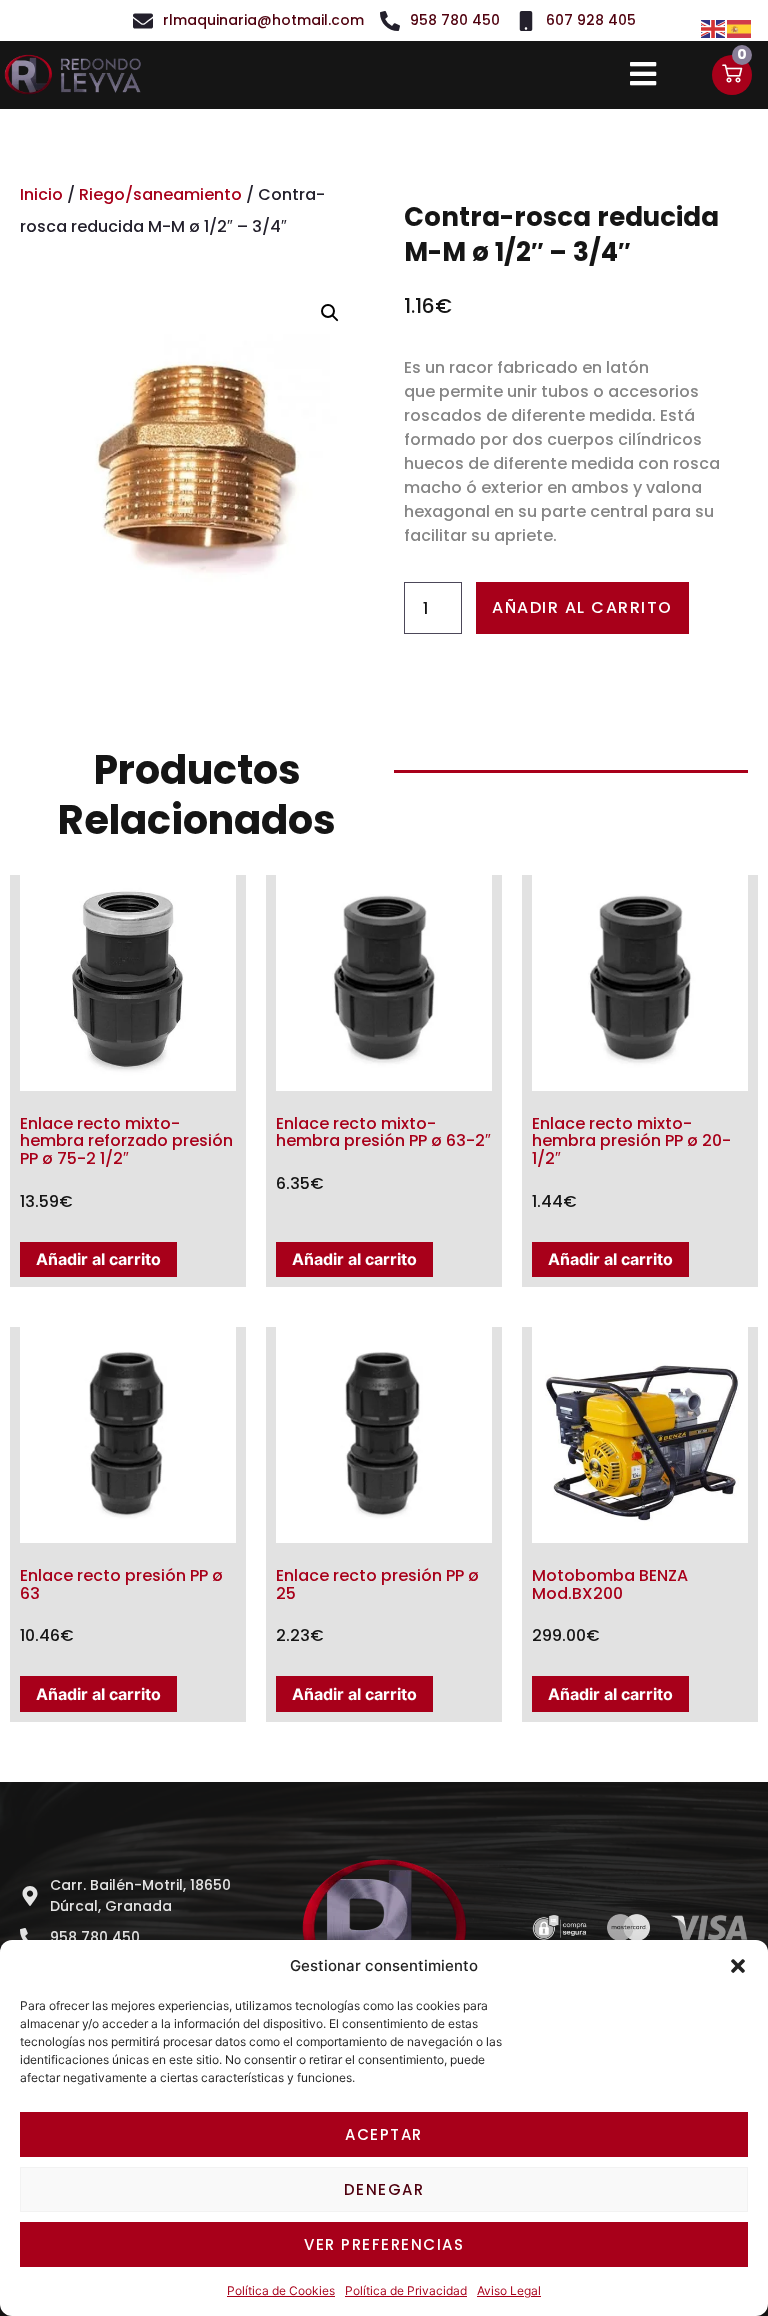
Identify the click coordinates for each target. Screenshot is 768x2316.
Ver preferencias (384, 2244)
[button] (738, 1966)
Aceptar (384, 2134)
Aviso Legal (509, 2290)
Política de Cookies (281, 2290)
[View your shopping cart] (732, 75)
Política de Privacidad (406, 2290)
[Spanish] (740, 27)
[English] (714, 27)
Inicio (41, 194)
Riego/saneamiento (160, 194)
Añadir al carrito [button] (98, 1259)
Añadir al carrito (582, 607)
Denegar (384, 2189)
